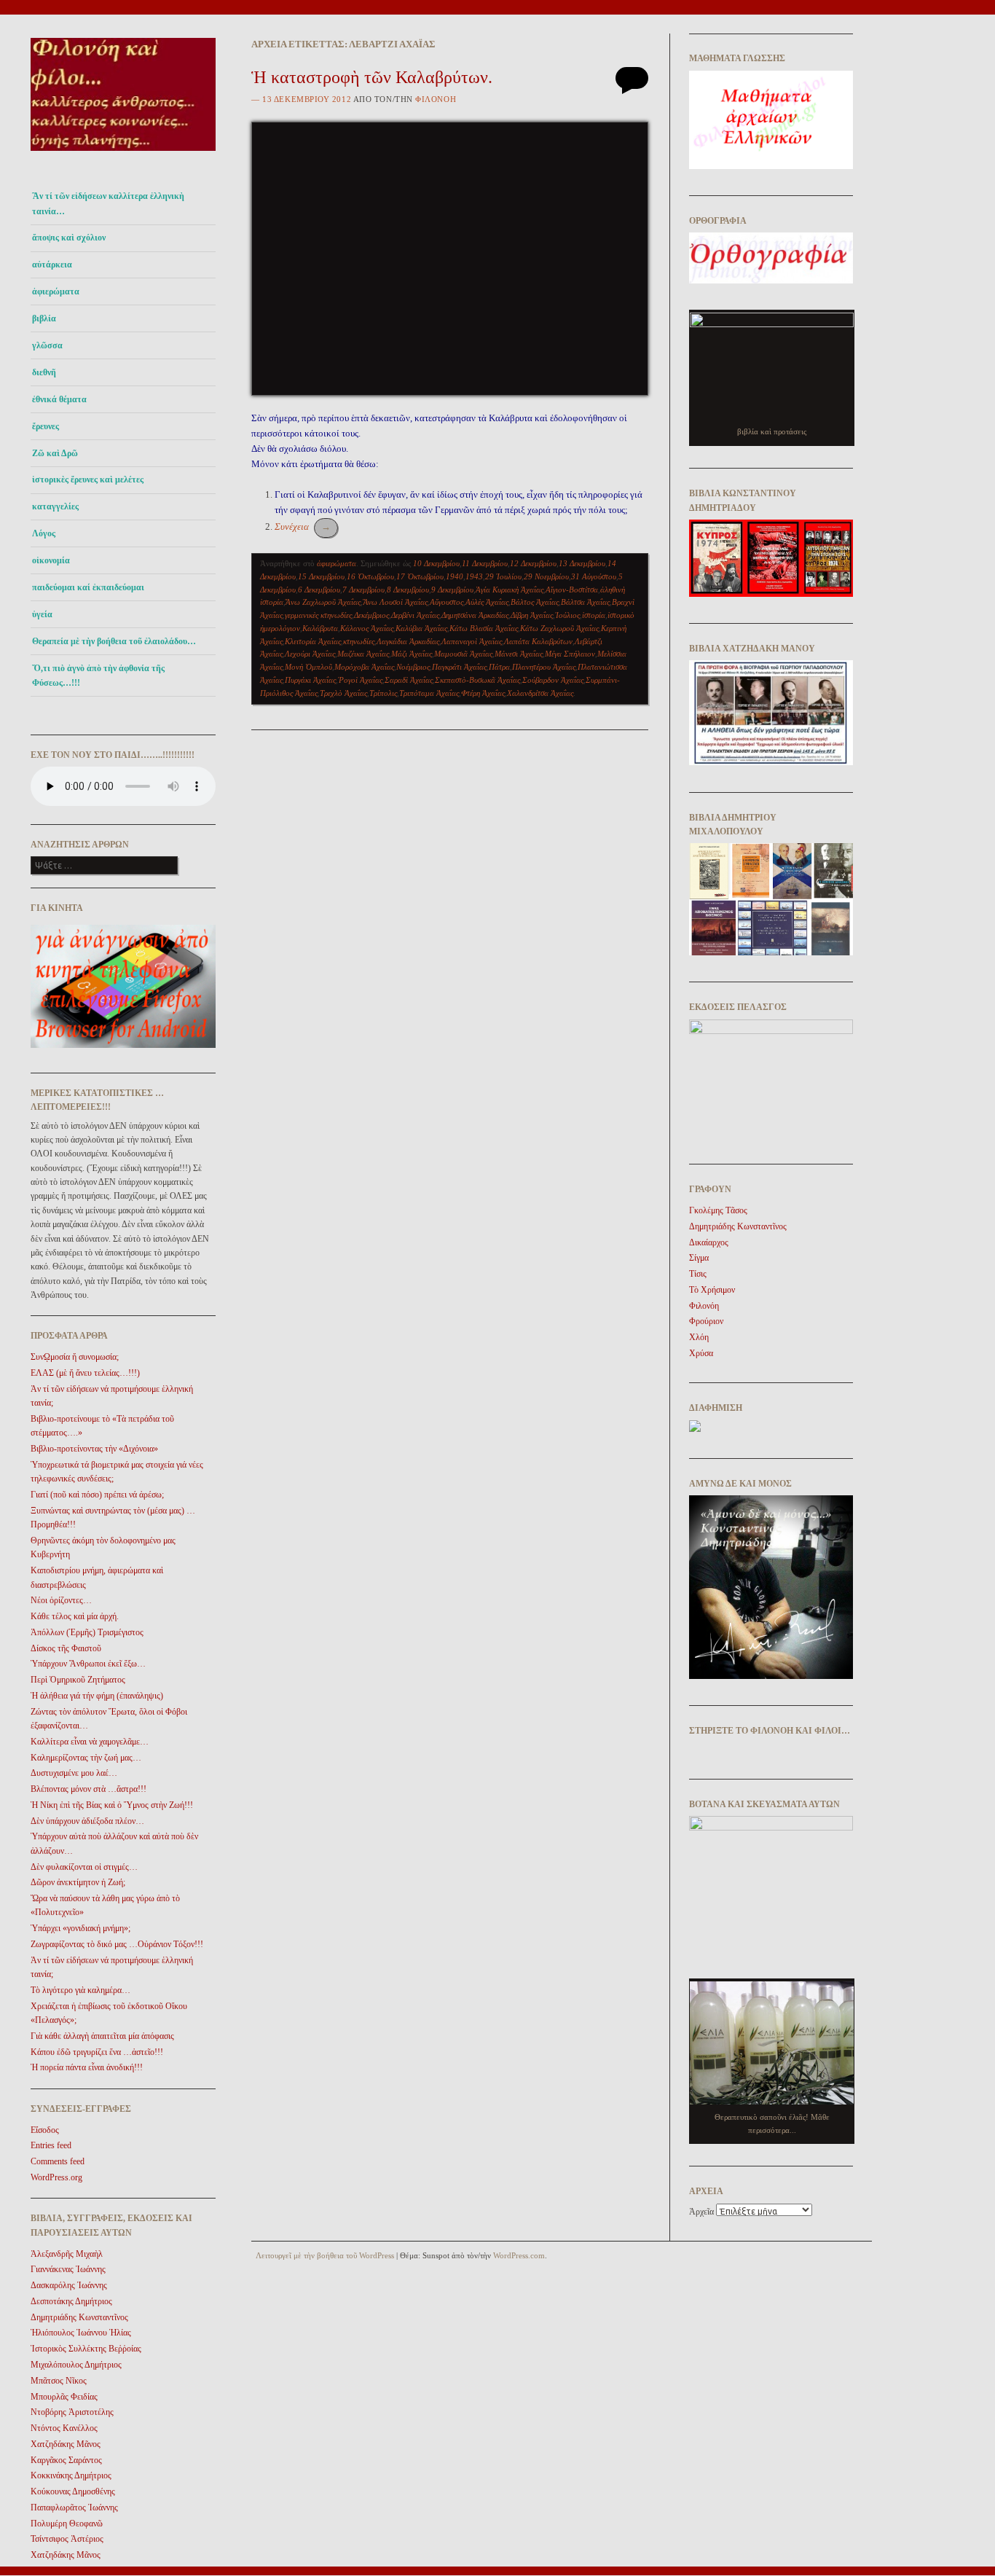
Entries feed (51, 2145)
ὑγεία (42, 614)
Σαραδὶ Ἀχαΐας (409, 680)
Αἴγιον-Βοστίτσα (572, 590)
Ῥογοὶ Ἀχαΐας (360, 680)
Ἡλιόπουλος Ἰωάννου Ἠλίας (81, 2333)
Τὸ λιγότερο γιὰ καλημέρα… (80, 1990)
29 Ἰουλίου (503, 576)
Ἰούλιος (567, 615)
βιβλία (44, 318)
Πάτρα (499, 667)
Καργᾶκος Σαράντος (66, 2460)
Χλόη (699, 1337)
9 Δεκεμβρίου (452, 590)
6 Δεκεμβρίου (319, 590)
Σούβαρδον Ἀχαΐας (553, 680)
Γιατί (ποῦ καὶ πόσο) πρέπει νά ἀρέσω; (97, 1495)
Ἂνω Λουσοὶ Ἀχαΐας (395, 602)
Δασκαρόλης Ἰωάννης (69, 2285)
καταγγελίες (55, 506)
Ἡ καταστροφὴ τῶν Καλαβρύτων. (372, 77)
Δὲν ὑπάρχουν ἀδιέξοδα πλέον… (87, 1821)
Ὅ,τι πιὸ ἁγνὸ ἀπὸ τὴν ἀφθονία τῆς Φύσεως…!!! (98, 676)
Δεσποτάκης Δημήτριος (71, 2301)
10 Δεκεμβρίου (436, 563)
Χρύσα (701, 1353)
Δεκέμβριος (371, 615)
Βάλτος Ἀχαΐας (535, 602)
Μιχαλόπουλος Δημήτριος (76, 2365)
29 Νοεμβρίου (546, 576)
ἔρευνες (46, 426)
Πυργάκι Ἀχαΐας (310, 680)
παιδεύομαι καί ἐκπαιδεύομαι (88, 587)
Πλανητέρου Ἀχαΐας (544, 667)
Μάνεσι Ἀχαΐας (519, 654)
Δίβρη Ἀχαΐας (532, 615)
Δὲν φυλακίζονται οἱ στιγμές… (84, 1867)
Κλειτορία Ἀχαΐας (313, 641)
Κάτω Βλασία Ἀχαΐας (484, 628)
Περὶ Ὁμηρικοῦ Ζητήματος (78, 1680)
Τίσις (698, 1274)
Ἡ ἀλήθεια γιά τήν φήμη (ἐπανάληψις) (97, 1696)
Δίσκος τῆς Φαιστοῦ (66, 1648)
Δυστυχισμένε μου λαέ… (74, 1773)
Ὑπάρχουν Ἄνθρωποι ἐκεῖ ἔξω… (88, 1664)
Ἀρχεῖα (701, 2212)
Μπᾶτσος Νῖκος (59, 2381)
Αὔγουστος (447, 602)
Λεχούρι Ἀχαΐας (310, 654)
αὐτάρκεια (52, 265)
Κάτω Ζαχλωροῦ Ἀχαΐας (559, 628)
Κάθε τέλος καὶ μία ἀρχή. (75, 1616)
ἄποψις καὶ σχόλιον (69, 238)
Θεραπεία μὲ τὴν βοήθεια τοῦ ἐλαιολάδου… (114, 641)
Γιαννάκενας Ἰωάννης (68, 2269)
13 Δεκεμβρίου (582, 563)
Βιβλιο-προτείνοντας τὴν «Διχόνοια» (94, 1449)
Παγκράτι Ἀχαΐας (459, 667)
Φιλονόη (436, 99)
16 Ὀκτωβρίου (370, 576)
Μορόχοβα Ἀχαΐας (364, 667)
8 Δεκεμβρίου (408, 590)
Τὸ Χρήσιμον (712, 1290)
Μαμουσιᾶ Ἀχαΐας (463, 654)
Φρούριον (706, 1321)
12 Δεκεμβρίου (533, 563)
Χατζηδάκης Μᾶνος (66, 2444)
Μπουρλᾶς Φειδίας (64, 2397)
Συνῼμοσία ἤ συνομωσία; (75, 1357)
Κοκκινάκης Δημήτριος (71, 2475)
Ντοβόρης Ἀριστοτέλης (72, 2412)
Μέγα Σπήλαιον (570, 654)
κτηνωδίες (359, 641)
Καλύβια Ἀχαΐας (421, 628)
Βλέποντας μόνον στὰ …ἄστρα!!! (89, 1789)
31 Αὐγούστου (594, 576)
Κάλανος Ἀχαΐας (367, 628)
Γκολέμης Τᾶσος (718, 1210)
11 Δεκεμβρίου (485, 563)
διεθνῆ (44, 372)
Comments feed (58, 2161)
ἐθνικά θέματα (59, 399)
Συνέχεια (303, 526)
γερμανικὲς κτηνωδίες (318, 615)
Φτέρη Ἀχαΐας (483, 693)
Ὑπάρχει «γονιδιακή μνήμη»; (80, 1928)
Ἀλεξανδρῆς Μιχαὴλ (67, 2254)
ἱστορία (594, 615)
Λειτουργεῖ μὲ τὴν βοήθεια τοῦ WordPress (325, 2255)
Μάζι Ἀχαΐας (412, 654)
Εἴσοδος (45, 2130)
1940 (455, 576)
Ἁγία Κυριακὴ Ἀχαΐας (510, 590)
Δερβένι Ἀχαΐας (415, 615)
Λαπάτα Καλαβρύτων (538, 641)
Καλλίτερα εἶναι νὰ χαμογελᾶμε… (90, 1742)
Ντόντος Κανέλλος (64, 2428)
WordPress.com (519, 2255)
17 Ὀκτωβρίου (420, 576)
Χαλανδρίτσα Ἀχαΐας (540, 693)
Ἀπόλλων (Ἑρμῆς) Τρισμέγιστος (87, 1632)
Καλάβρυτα (320, 628)
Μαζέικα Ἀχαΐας (363, 654)
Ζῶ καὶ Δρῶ (55, 453)
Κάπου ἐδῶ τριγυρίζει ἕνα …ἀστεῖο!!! (97, 2052)
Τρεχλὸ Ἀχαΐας (343, 693)
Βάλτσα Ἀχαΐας (585, 602)
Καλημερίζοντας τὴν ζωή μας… (86, 1758)
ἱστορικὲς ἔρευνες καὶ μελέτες (88, 479)
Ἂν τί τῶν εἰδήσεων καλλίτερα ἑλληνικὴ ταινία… (108, 203)
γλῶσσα (47, 345)
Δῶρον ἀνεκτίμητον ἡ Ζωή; (78, 1882)
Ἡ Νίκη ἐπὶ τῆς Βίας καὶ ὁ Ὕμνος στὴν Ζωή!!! (112, 1805)
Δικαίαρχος (709, 1242)
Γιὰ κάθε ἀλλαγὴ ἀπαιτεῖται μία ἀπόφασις (102, 2036)
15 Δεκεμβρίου (321, 576)
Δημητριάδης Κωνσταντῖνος (79, 2317)
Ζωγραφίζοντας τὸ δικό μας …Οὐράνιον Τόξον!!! (117, 1944)
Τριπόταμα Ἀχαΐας (429, 693)
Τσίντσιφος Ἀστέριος (67, 2539)
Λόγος (44, 533)
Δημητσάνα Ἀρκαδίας (475, 615)
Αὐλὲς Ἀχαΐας (487, 602)
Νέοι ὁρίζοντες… (61, 1600)
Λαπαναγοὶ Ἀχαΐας (472, 641)
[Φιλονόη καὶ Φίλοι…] (123, 155)
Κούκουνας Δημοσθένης (73, 2491)
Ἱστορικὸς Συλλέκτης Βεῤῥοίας (86, 2349)
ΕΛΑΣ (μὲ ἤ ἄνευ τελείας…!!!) (85, 1373)
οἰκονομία (51, 560)
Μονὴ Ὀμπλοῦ (308, 667)
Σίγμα (699, 1258)
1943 (474, 576)
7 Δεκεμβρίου (363, 590)
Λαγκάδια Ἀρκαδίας (408, 641)
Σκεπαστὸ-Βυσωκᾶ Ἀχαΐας (477, 680)
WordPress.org (56, 2177)
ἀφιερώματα (56, 291)
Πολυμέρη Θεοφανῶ (67, 2524)
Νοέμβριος (413, 667)
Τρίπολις (383, 693)
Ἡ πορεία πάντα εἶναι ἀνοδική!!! (87, 2067)
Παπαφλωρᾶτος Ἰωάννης (74, 2508)
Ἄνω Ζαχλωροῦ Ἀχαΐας (323, 602)
